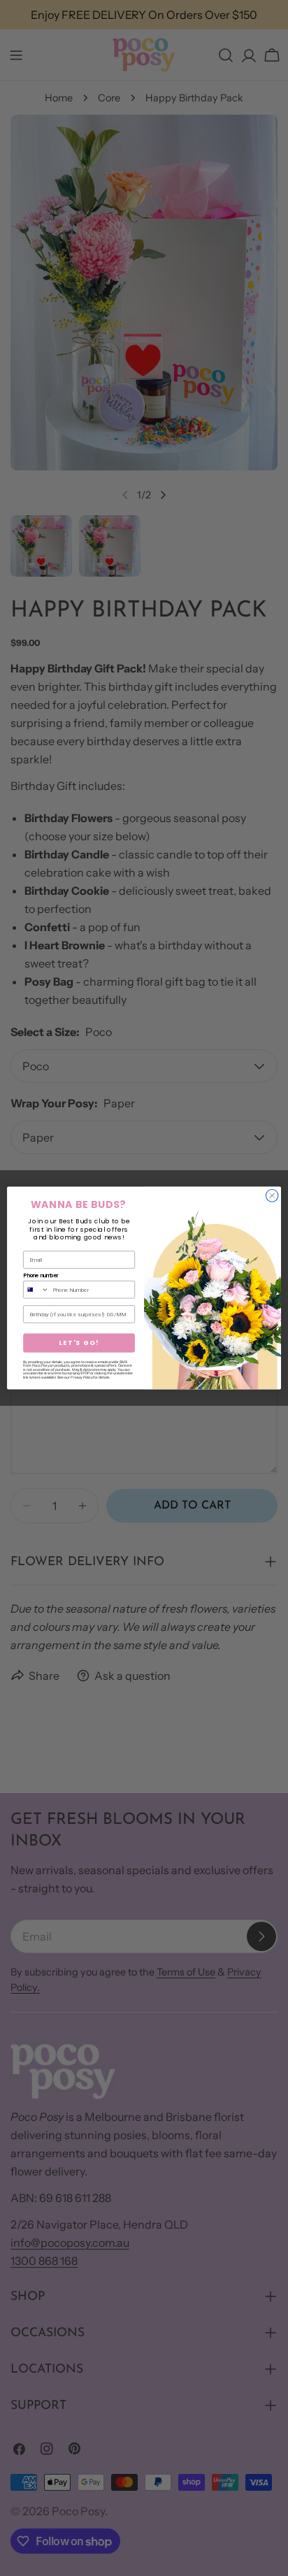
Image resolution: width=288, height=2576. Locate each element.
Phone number (41, 1276)
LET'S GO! (79, 1343)
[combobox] (36, 1290)
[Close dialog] (272, 1196)
